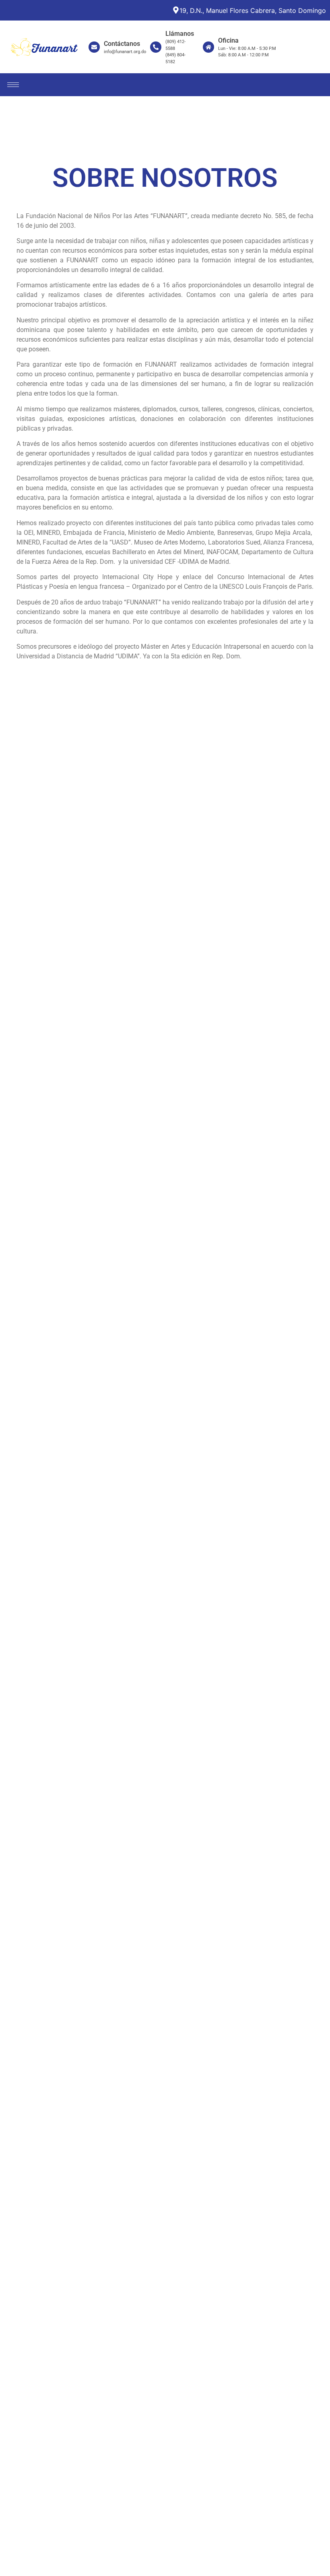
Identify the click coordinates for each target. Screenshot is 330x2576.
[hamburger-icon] (13, 85)
